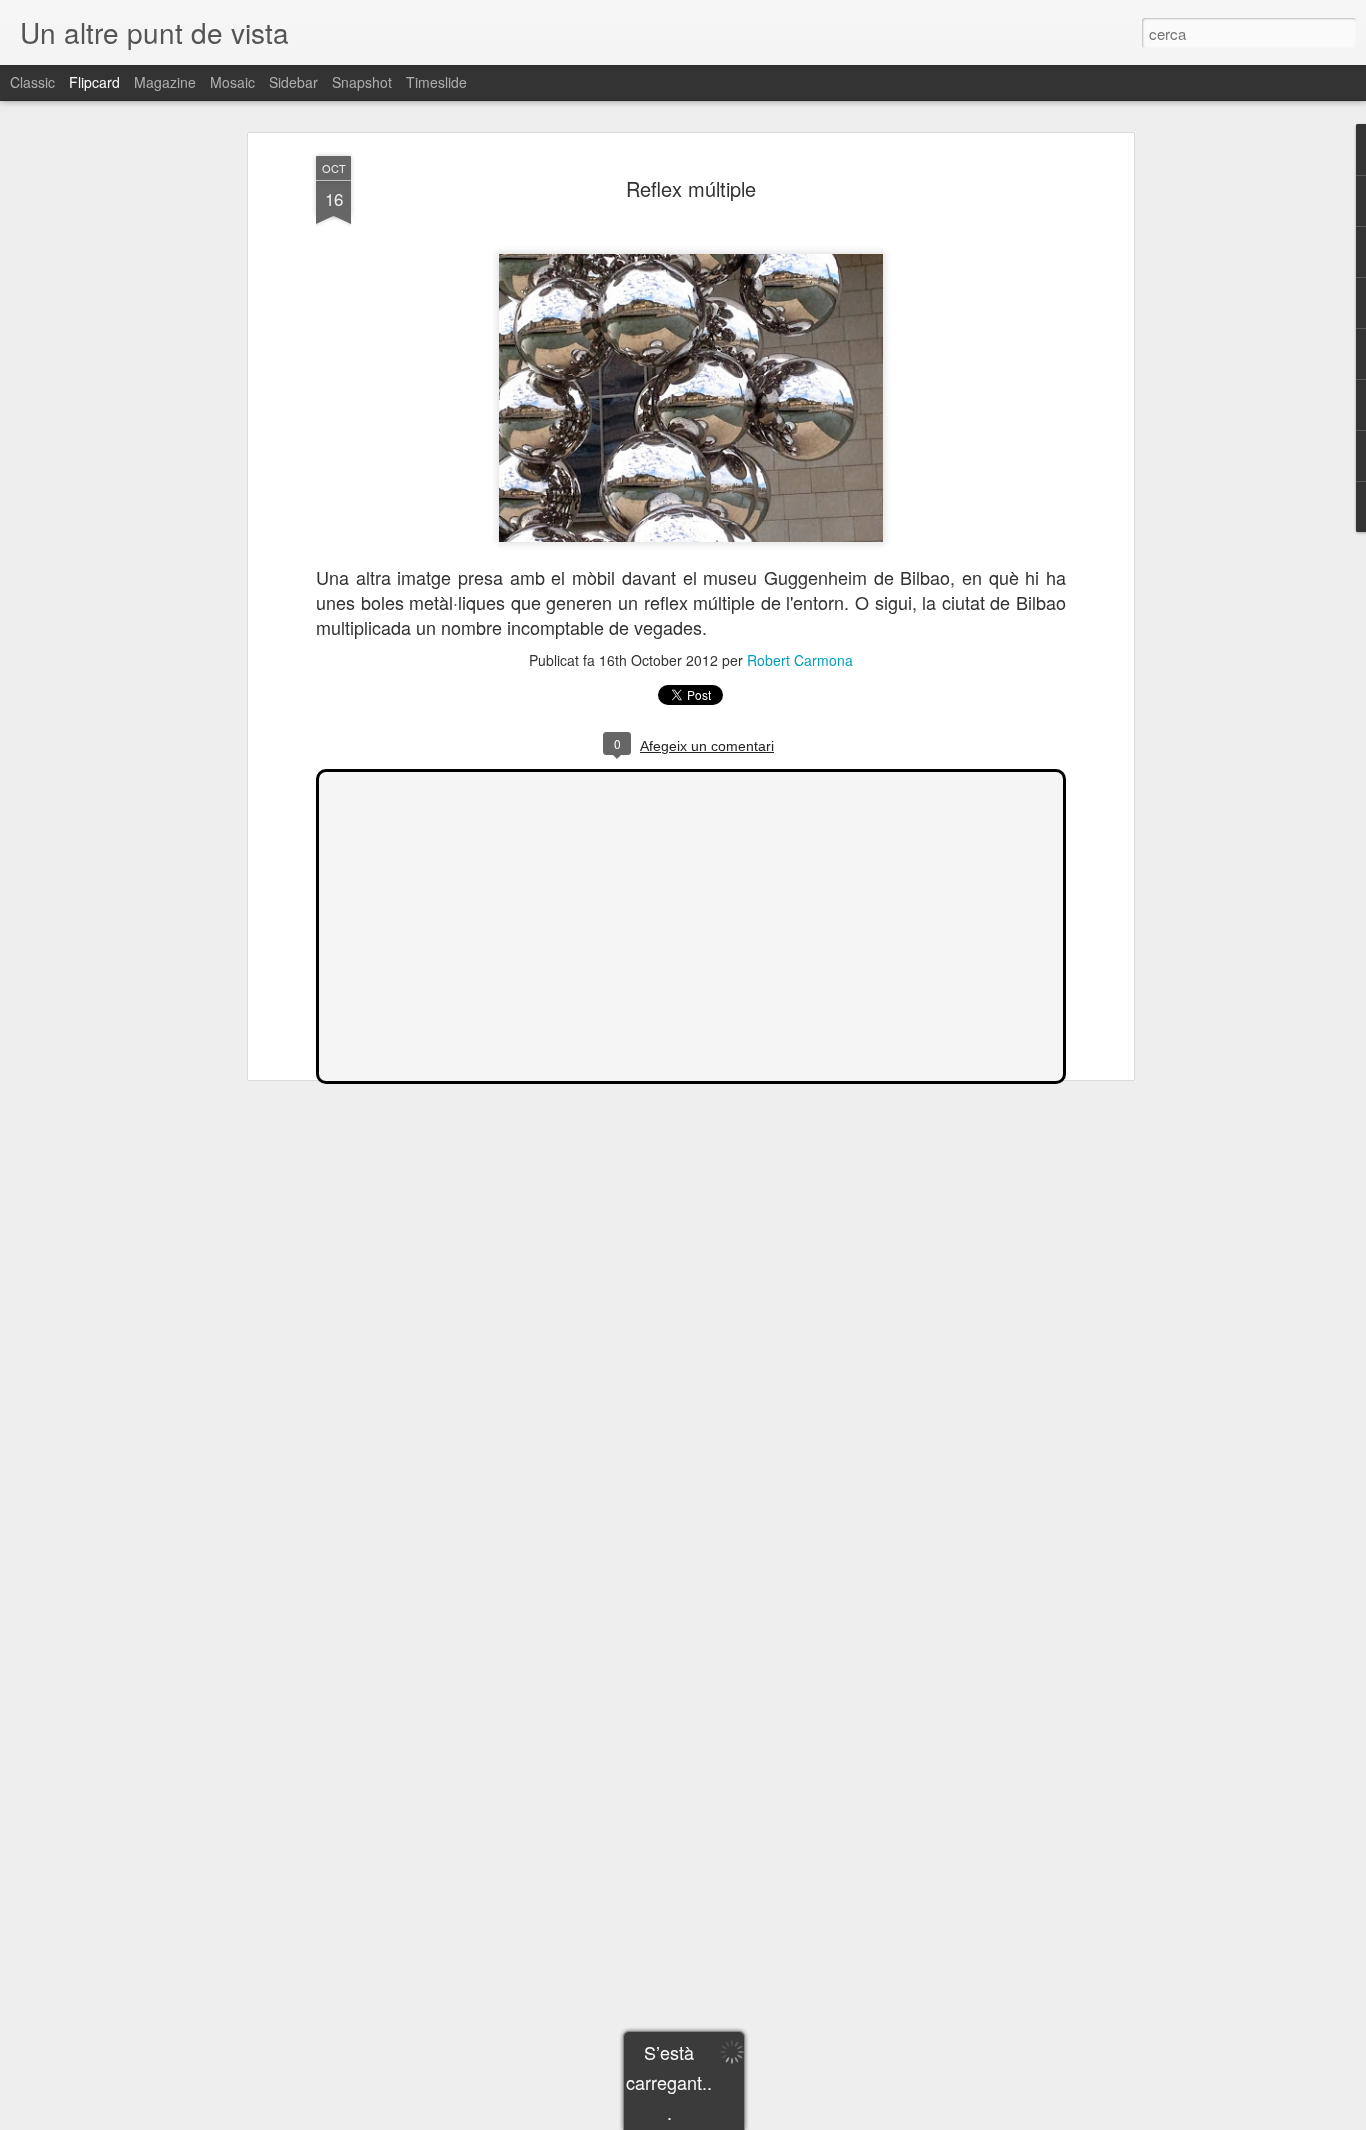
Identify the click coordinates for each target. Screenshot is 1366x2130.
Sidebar (293, 82)
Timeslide (436, 82)
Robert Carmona (800, 660)
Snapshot (362, 82)
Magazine (165, 82)
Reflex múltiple (691, 188)
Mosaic (232, 82)
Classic (32, 82)
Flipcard (94, 82)
